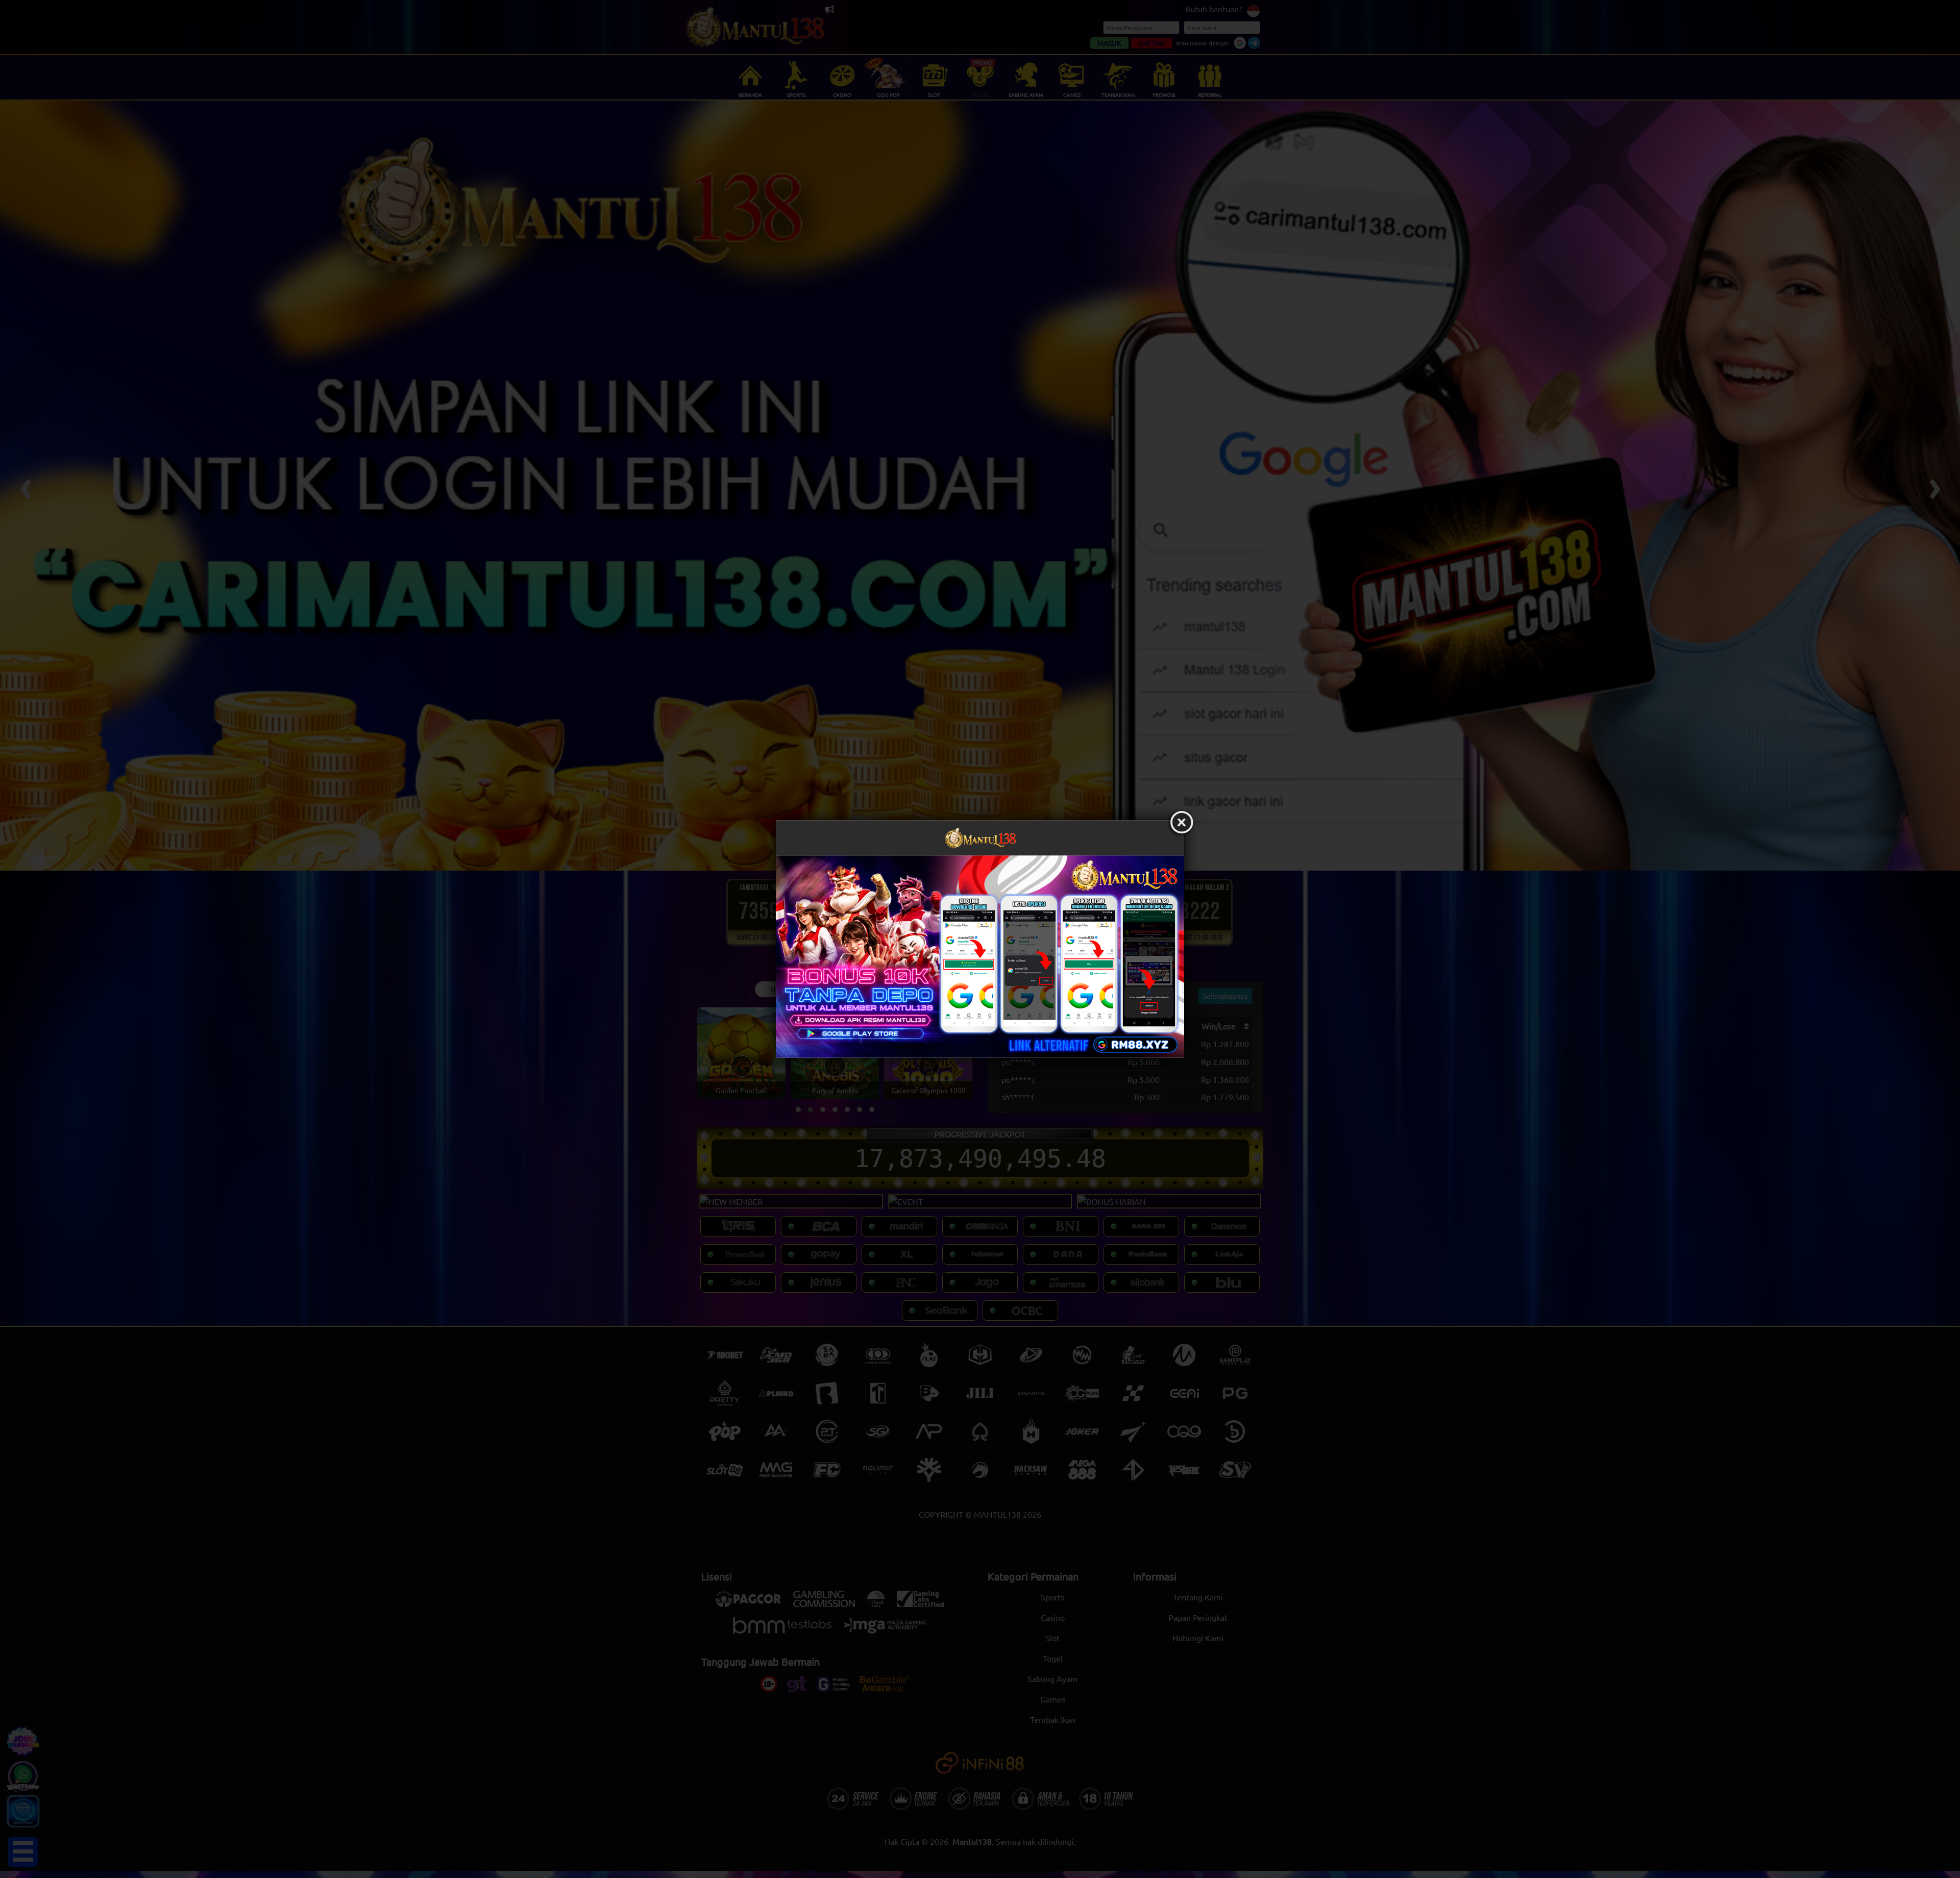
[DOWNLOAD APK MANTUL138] (980, 956)
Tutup (1182, 823)
